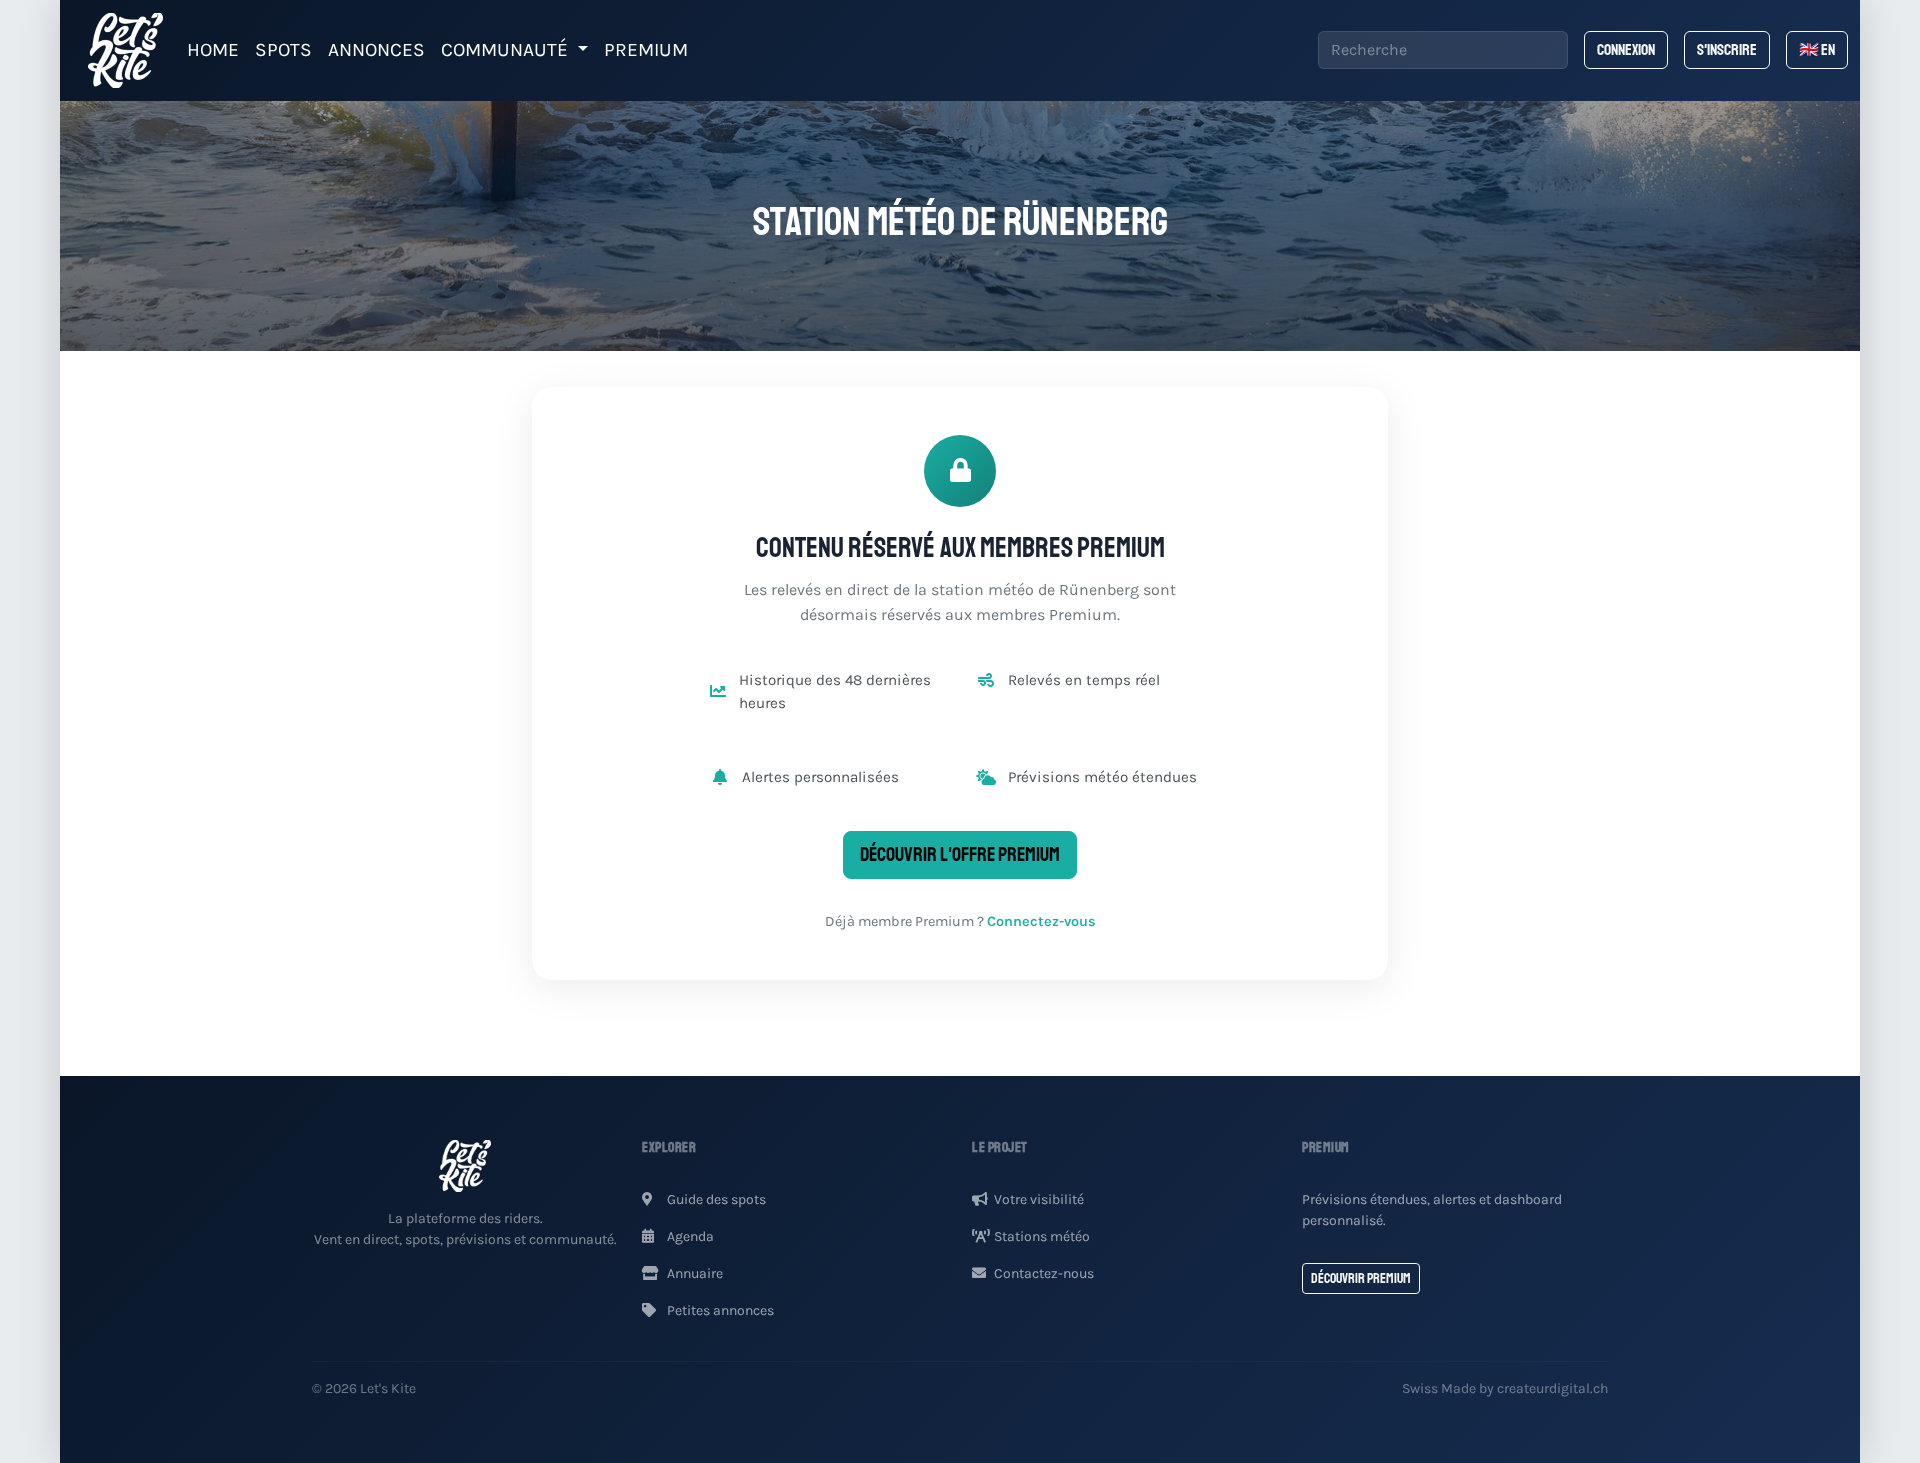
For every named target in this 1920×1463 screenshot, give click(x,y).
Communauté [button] (507, 49)
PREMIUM (646, 49)
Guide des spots (715, 1199)
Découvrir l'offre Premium (960, 854)
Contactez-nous (1044, 1273)
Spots (283, 49)
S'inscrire (1727, 50)
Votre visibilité (1039, 1199)
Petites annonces (719, 1310)
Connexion (1626, 50)
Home (213, 49)
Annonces (376, 49)
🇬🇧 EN (1817, 50)
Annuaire (693, 1273)
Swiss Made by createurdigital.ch (1505, 1388)
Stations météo (1042, 1236)
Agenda (689, 1236)
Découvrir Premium (1361, 1278)
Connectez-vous (1041, 921)
